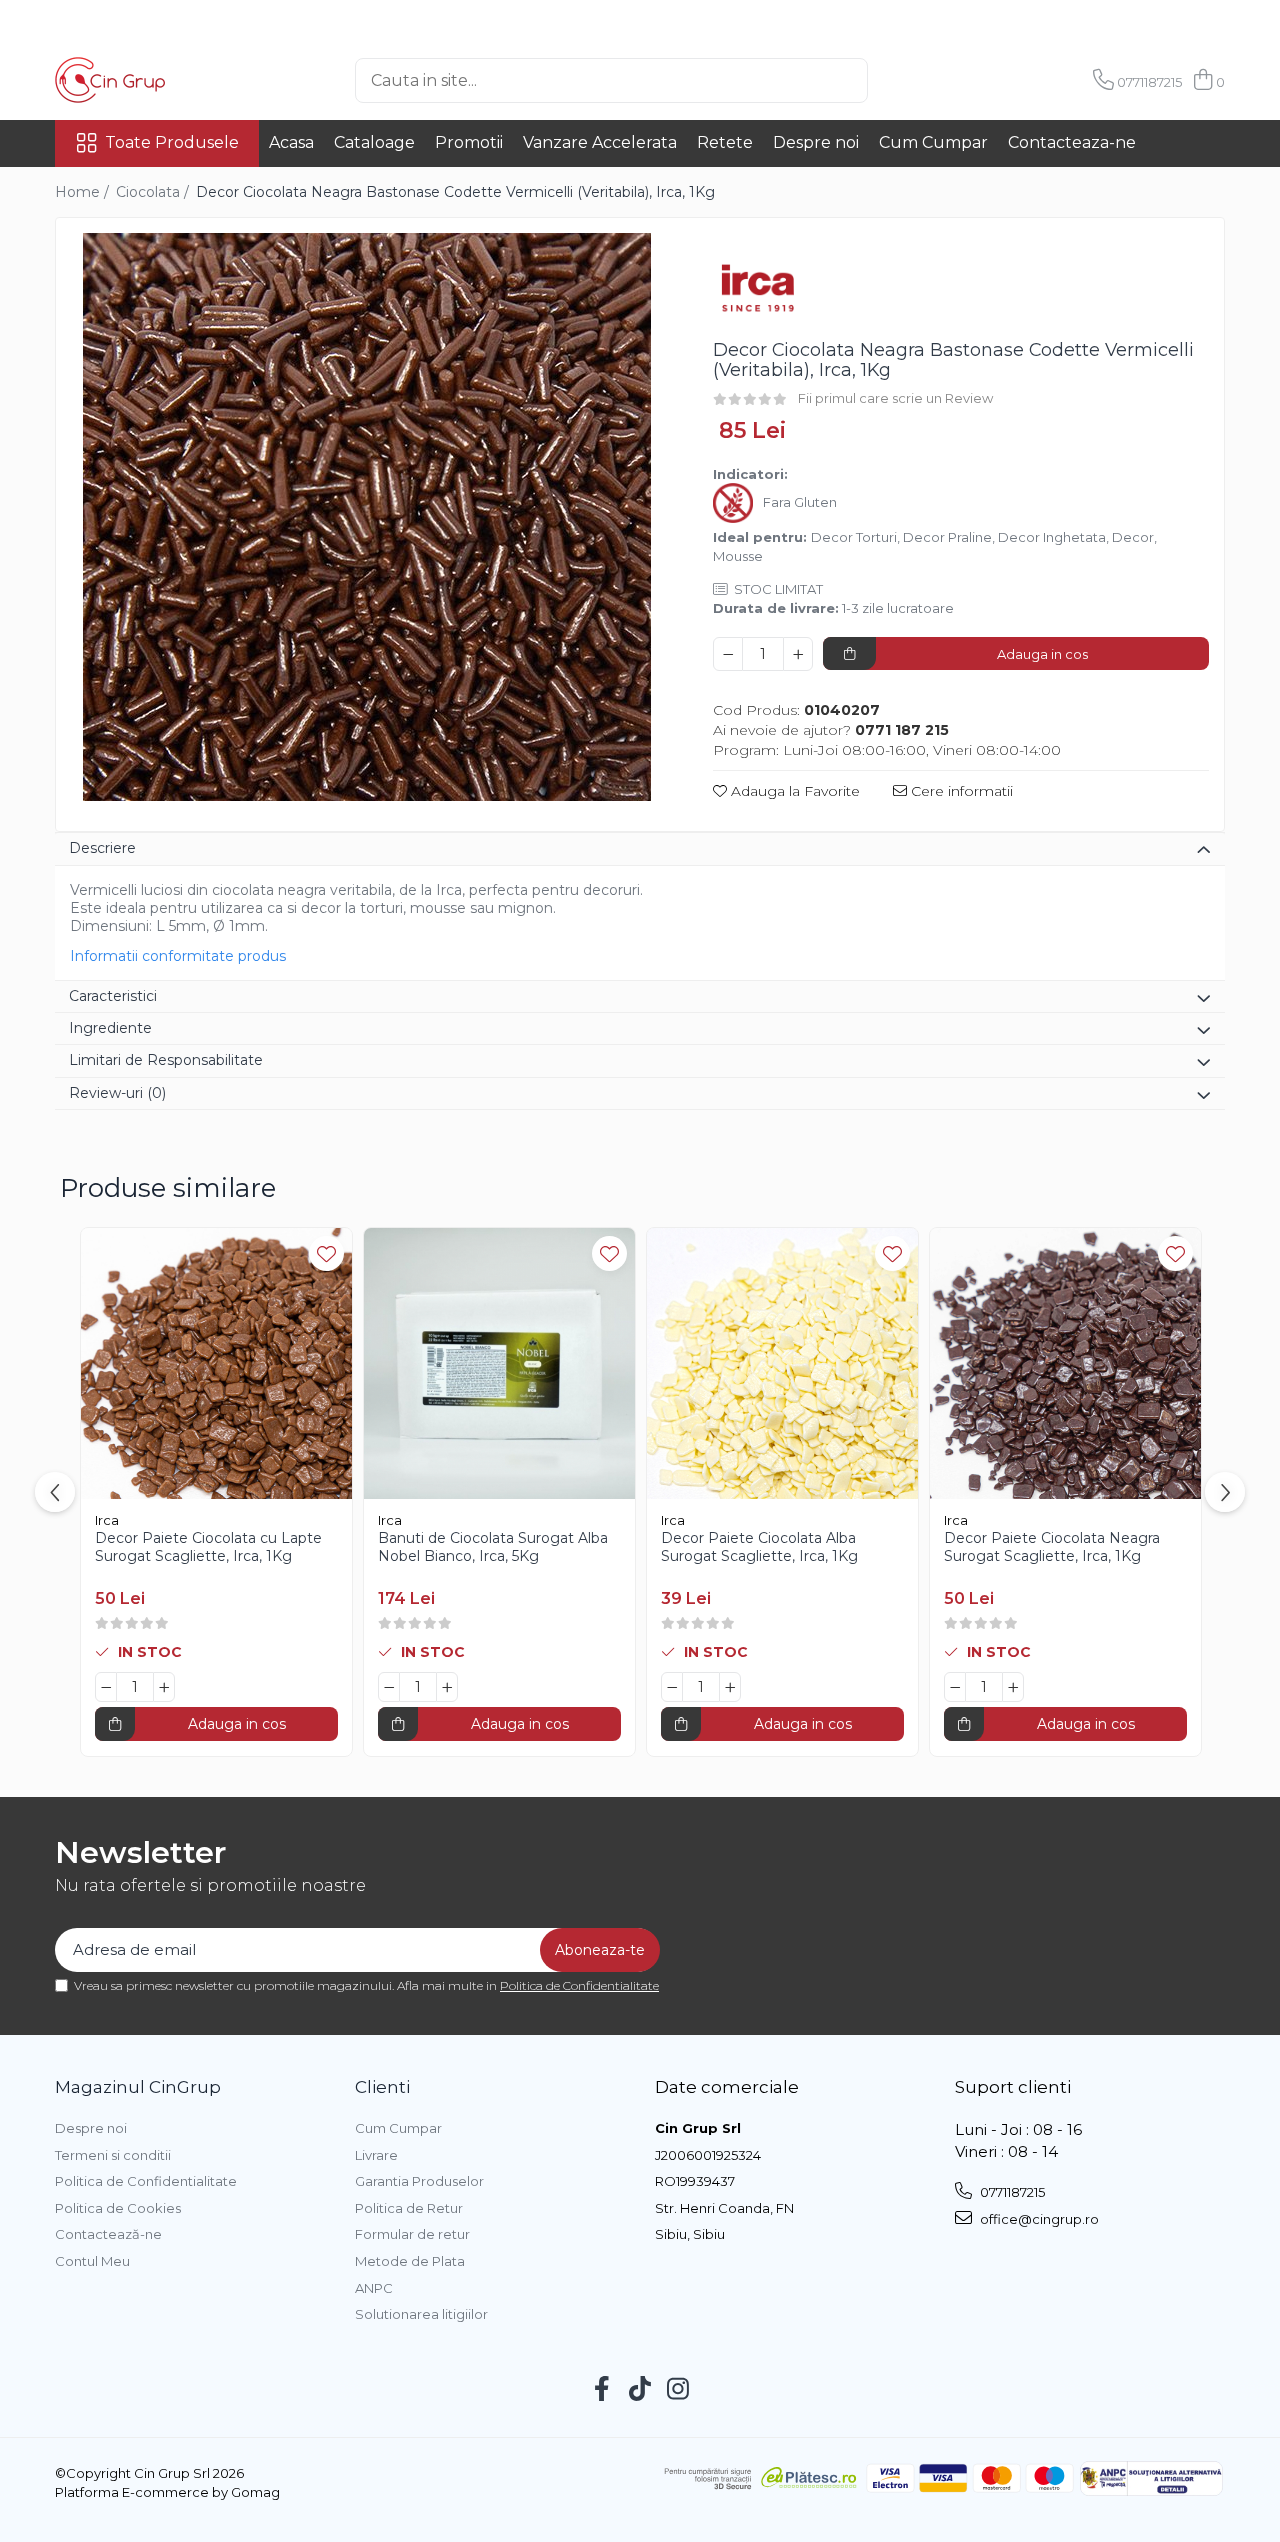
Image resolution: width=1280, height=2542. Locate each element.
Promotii (469, 142)
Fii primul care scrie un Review (895, 398)
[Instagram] (678, 2390)
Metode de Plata (410, 2261)
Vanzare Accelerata (600, 142)
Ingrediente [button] (110, 1028)
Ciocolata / (154, 192)
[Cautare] (901, 80)
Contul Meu (92, 2261)
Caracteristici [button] (113, 996)
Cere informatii (960, 791)
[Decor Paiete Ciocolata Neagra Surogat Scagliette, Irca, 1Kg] (1065, 1363)
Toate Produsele (172, 142)
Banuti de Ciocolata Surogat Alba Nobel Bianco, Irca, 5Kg (493, 1547)
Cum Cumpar (933, 142)
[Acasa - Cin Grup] (155, 80)
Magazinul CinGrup (138, 2087)
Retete (725, 142)
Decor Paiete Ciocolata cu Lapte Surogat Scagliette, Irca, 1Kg (208, 1547)
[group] (367, 517)
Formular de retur (412, 2234)
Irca (107, 1520)
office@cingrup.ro (1038, 2219)
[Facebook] (602, 2390)
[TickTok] (640, 2390)
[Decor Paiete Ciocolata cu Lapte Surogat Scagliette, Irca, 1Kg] (216, 1363)
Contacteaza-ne (1072, 142)
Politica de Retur (409, 2208)
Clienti (382, 2087)
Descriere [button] (102, 848)
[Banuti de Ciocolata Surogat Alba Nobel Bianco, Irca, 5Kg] (499, 1363)
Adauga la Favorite (793, 791)
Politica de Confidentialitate (579, 1985)
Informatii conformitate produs (178, 956)
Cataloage (374, 142)
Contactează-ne (108, 2234)
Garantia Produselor (419, 2181)
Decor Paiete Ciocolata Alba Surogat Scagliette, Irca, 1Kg (759, 1547)
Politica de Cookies (118, 2208)
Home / (84, 192)
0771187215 (1011, 2192)
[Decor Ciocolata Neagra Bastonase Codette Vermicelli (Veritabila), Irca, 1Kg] (367, 517)
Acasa (291, 142)
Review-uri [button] (117, 1093)
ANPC (374, 2288)
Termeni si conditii (113, 2155)
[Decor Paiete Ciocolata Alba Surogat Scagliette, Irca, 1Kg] (782, 1363)
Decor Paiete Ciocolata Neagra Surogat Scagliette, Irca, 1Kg (1052, 1547)
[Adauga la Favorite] (326, 1253)
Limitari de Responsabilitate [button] (166, 1060)
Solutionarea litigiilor (421, 2314)
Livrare (376, 2155)
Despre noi (816, 142)
